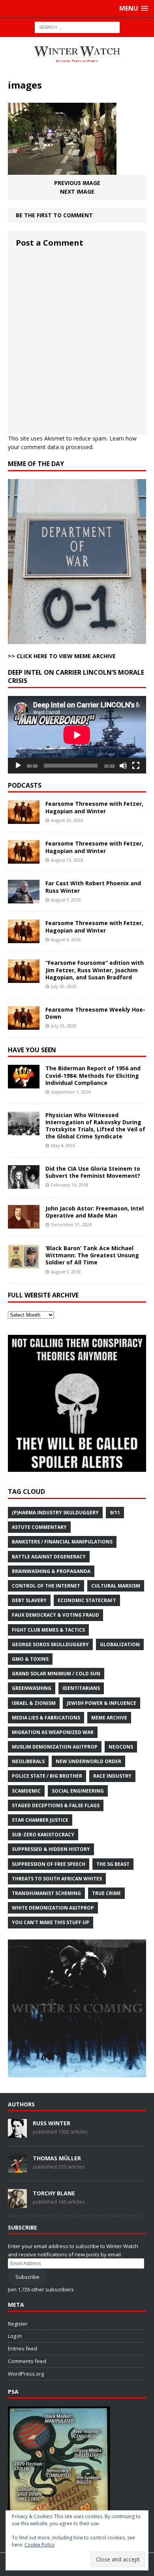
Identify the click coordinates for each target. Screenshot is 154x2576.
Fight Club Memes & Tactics (48, 1630)
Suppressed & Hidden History (51, 1849)
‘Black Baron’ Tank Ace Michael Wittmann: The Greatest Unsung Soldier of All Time (92, 1255)
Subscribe (27, 2277)
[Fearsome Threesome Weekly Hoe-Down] (24, 1025)
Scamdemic (26, 1791)
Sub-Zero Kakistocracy (43, 1835)
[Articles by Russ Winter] (17, 2134)
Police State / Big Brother (47, 1776)
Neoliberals (28, 1761)
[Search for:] (77, 27)
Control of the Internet (46, 1586)
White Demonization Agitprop (53, 1908)
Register (18, 2324)
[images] (62, 169)
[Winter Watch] (77, 54)
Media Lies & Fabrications (46, 1718)
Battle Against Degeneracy (49, 1557)
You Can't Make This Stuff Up (51, 1922)
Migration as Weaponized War (53, 1732)
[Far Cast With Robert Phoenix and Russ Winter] (24, 899)
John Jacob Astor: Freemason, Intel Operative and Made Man (95, 1212)
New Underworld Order (88, 1761)
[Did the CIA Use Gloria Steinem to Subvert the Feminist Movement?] (24, 1184)
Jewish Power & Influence (101, 1703)
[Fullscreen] (136, 766)
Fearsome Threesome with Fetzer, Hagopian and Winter (94, 807)
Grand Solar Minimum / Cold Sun (56, 1674)
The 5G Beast (113, 1864)
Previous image (77, 183)
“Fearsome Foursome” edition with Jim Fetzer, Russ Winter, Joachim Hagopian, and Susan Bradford (95, 970)
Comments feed (27, 2361)
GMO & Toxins (30, 1659)
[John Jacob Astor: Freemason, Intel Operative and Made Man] (24, 1224)
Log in (15, 2336)
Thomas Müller (57, 2158)
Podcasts (25, 785)
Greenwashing (32, 1688)
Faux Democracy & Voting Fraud (55, 1615)
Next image (77, 192)
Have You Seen (32, 1050)
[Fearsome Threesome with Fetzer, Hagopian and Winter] (24, 819)
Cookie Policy (39, 2545)
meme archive (109, 1718)
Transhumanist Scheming (46, 1893)
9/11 (115, 1513)
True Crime (106, 1893)
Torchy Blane (54, 2193)
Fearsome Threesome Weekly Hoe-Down (95, 1013)
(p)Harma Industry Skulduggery (55, 1513)
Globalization (120, 1644)
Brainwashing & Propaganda (51, 1571)
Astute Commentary (39, 1527)
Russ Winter (52, 2123)
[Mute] (123, 766)
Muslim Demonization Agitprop (55, 1747)
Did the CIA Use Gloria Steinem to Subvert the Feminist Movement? (93, 1172)
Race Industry (112, 1776)
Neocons (121, 1747)
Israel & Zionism (34, 1703)
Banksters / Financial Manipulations (62, 1542)
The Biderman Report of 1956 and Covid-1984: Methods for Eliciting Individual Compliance (93, 1075)
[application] (77, 735)
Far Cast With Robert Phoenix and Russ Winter (93, 887)
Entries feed (23, 2348)
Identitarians (81, 1688)
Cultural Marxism (116, 1586)
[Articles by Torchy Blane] (17, 2204)
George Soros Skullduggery (50, 1644)
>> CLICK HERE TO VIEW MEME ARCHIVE (62, 656)
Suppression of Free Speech (49, 1864)
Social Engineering (78, 1791)
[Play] (18, 766)
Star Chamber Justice (40, 1820)
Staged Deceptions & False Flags (56, 1805)
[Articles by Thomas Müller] (17, 2169)
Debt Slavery (29, 1600)
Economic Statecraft (87, 1600)
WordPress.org (26, 2374)
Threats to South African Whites (57, 1879)
